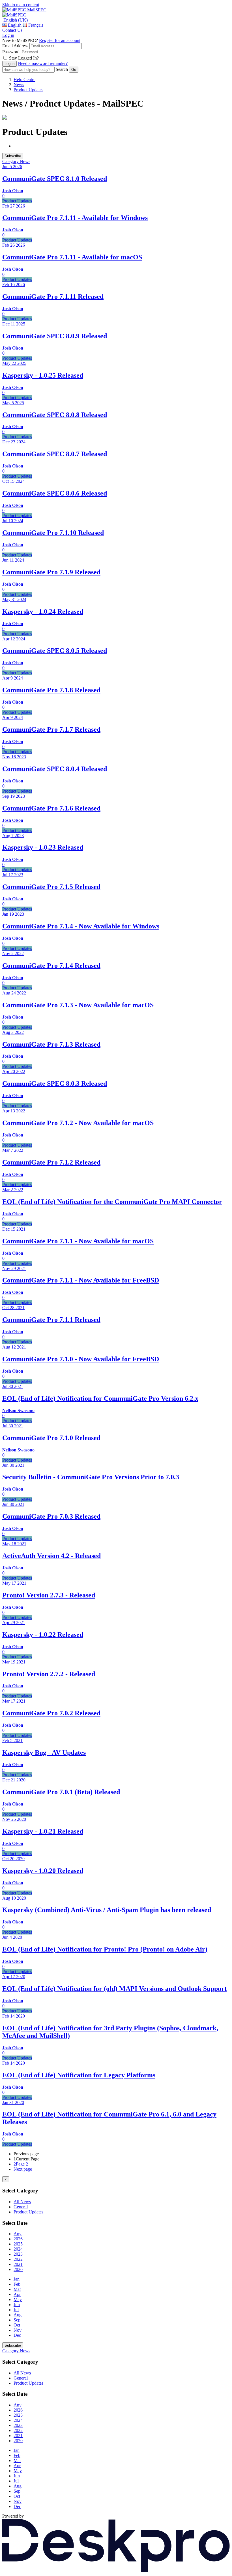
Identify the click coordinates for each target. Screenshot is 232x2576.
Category (11, 161)
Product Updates (28, 90)
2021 (18, 2264)
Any (18, 2234)
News (19, 85)
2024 (18, 2249)
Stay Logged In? (24, 58)
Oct (17, 2325)
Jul (16, 2310)
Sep (17, 2320)
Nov (18, 2330)
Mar (17, 2289)
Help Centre (24, 80)
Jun (17, 2305)
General (21, 2207)
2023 (18, 2254)
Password (11, 52)
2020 (18, 2269)
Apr (17, 2294)
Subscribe (13, 156)
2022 (18, 2259)
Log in (8, 35)
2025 (18, 2244)
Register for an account (60, 40)
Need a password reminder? (43, 63)
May (18, 2299)
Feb (17, 2284)
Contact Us (12, 30)
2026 (18, 2239)
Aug (18, 2315)
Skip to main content (21, 5)
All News (22, 2202)
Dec (17, 2335)
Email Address (15, 46)
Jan (17, 2279)
